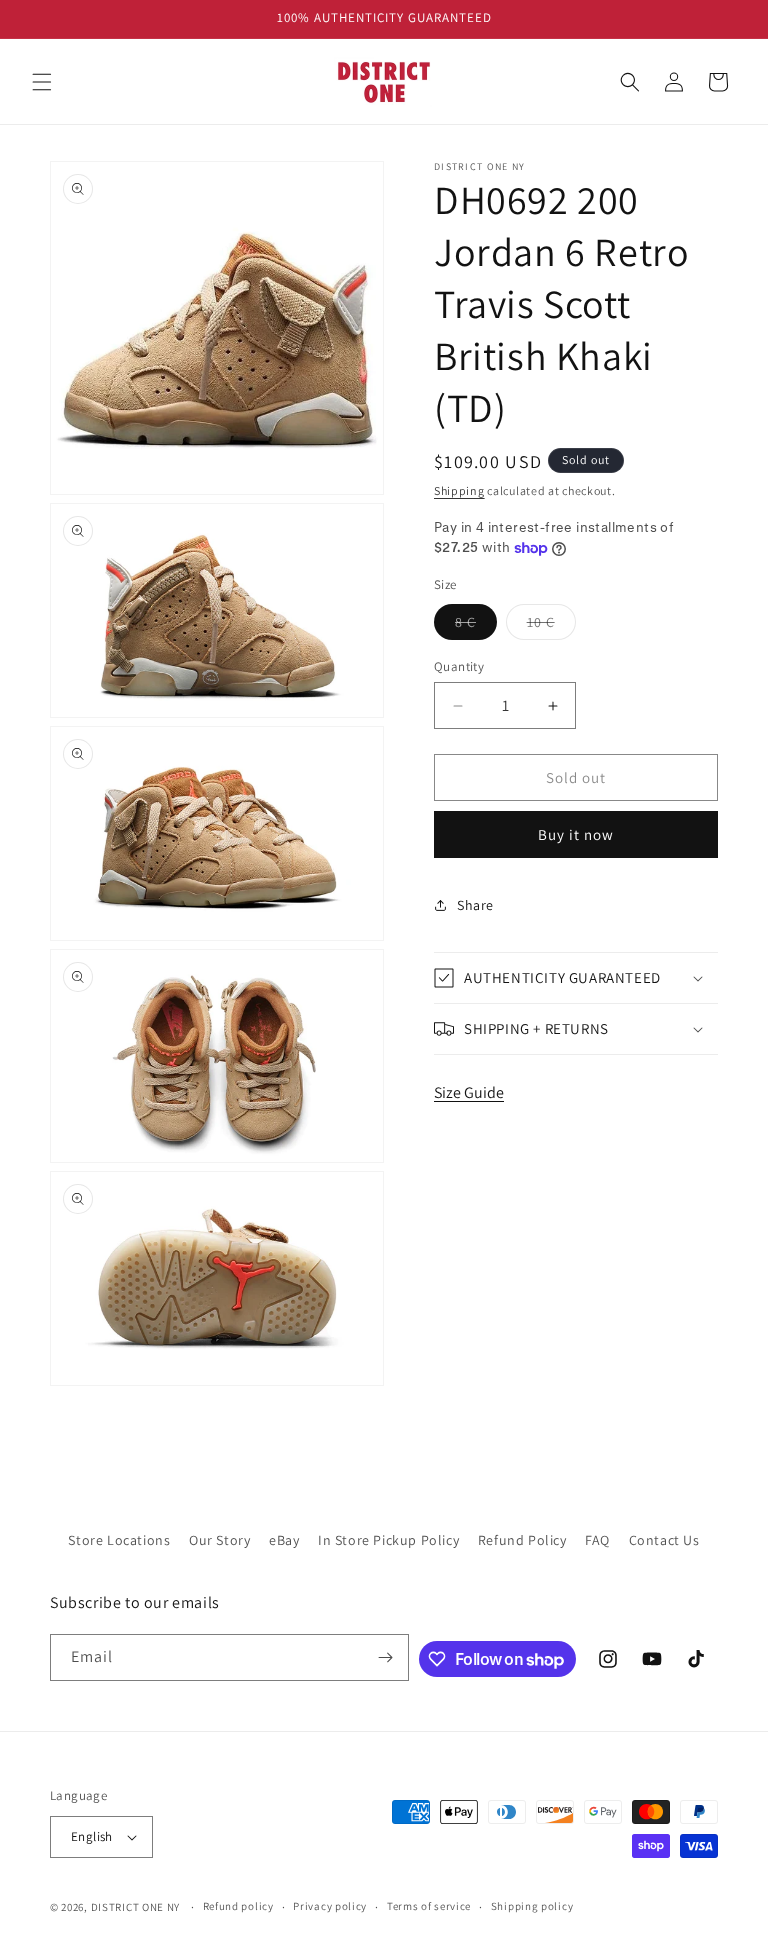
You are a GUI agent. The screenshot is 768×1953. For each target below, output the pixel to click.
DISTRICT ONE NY (136, 1907)
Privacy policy (330, 1906)
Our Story (219, 1540)
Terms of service (429, 1906)
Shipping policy (532, 1906)
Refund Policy (522, 1540)
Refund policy (238, 1906)
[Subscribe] (386, 1657)
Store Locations (119, 1540)
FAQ (597, 1540)
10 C (551, 626)
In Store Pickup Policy (388, 1540)
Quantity (459, 666)
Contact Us (664, 1540)
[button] (42, 82)
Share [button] (475, 905)
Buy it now (576, 834)
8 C (476, 626)
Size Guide (469, 1092)
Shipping (459, 490)
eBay (284, 1540)
